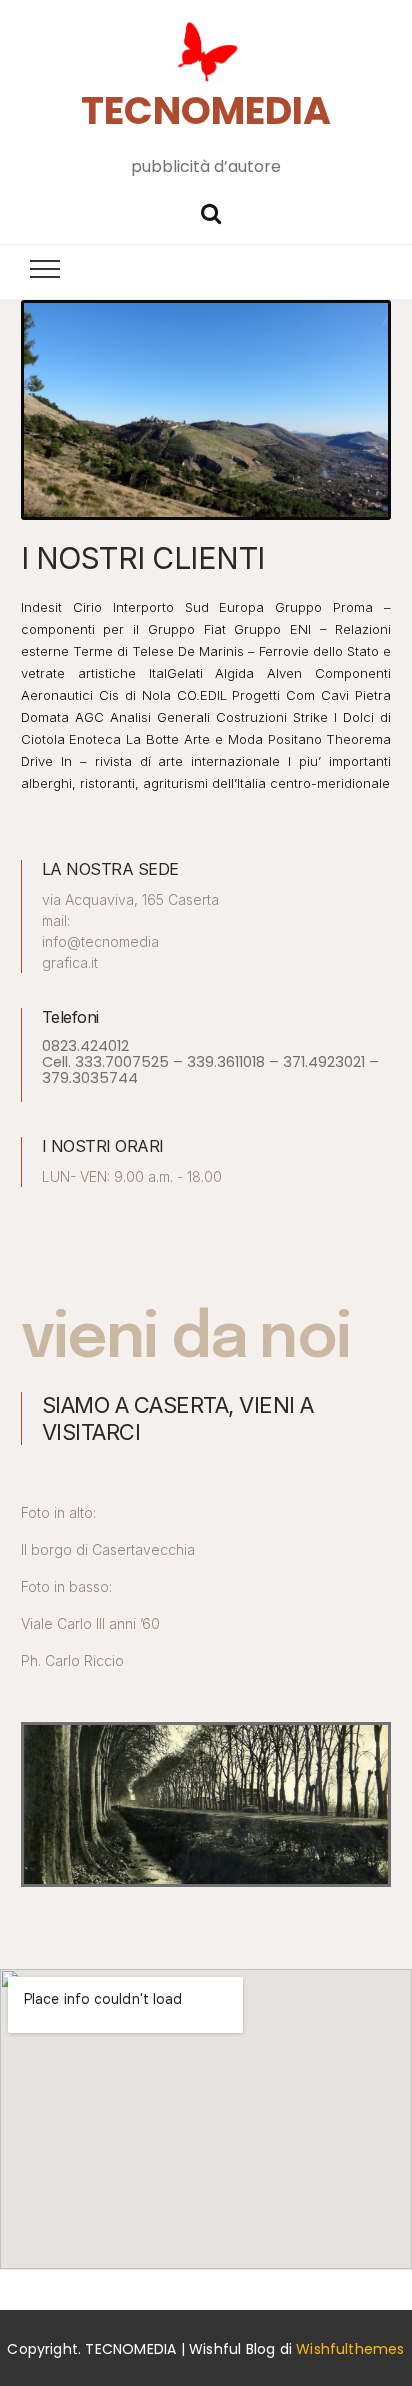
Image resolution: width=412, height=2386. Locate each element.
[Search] (211, 211)
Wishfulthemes (350, 2349)
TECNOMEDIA (206, 110)
